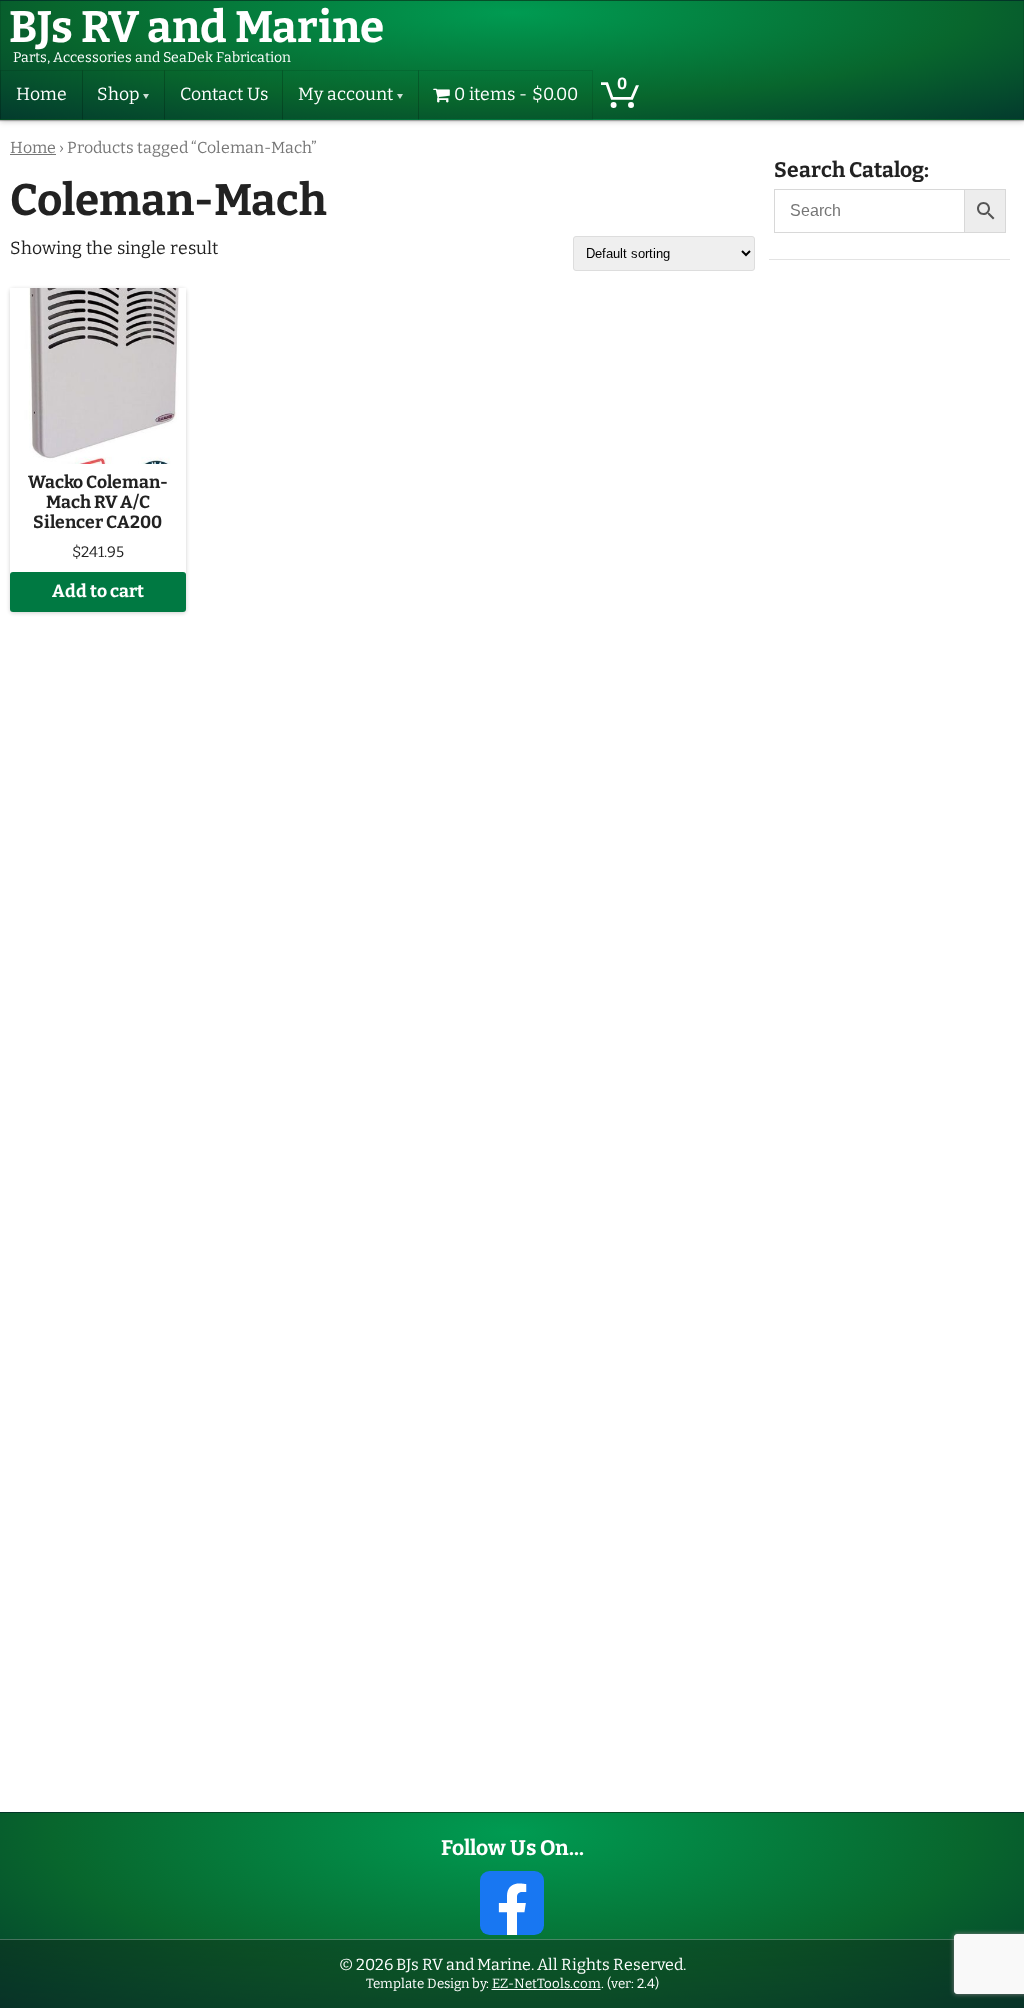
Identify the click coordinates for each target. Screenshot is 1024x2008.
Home (41, 94)
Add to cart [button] (98, 591)
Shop (118, 94)
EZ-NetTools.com (546, 1983)
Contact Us (224, 94)
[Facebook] (512, 1903)
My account (345, 94)
